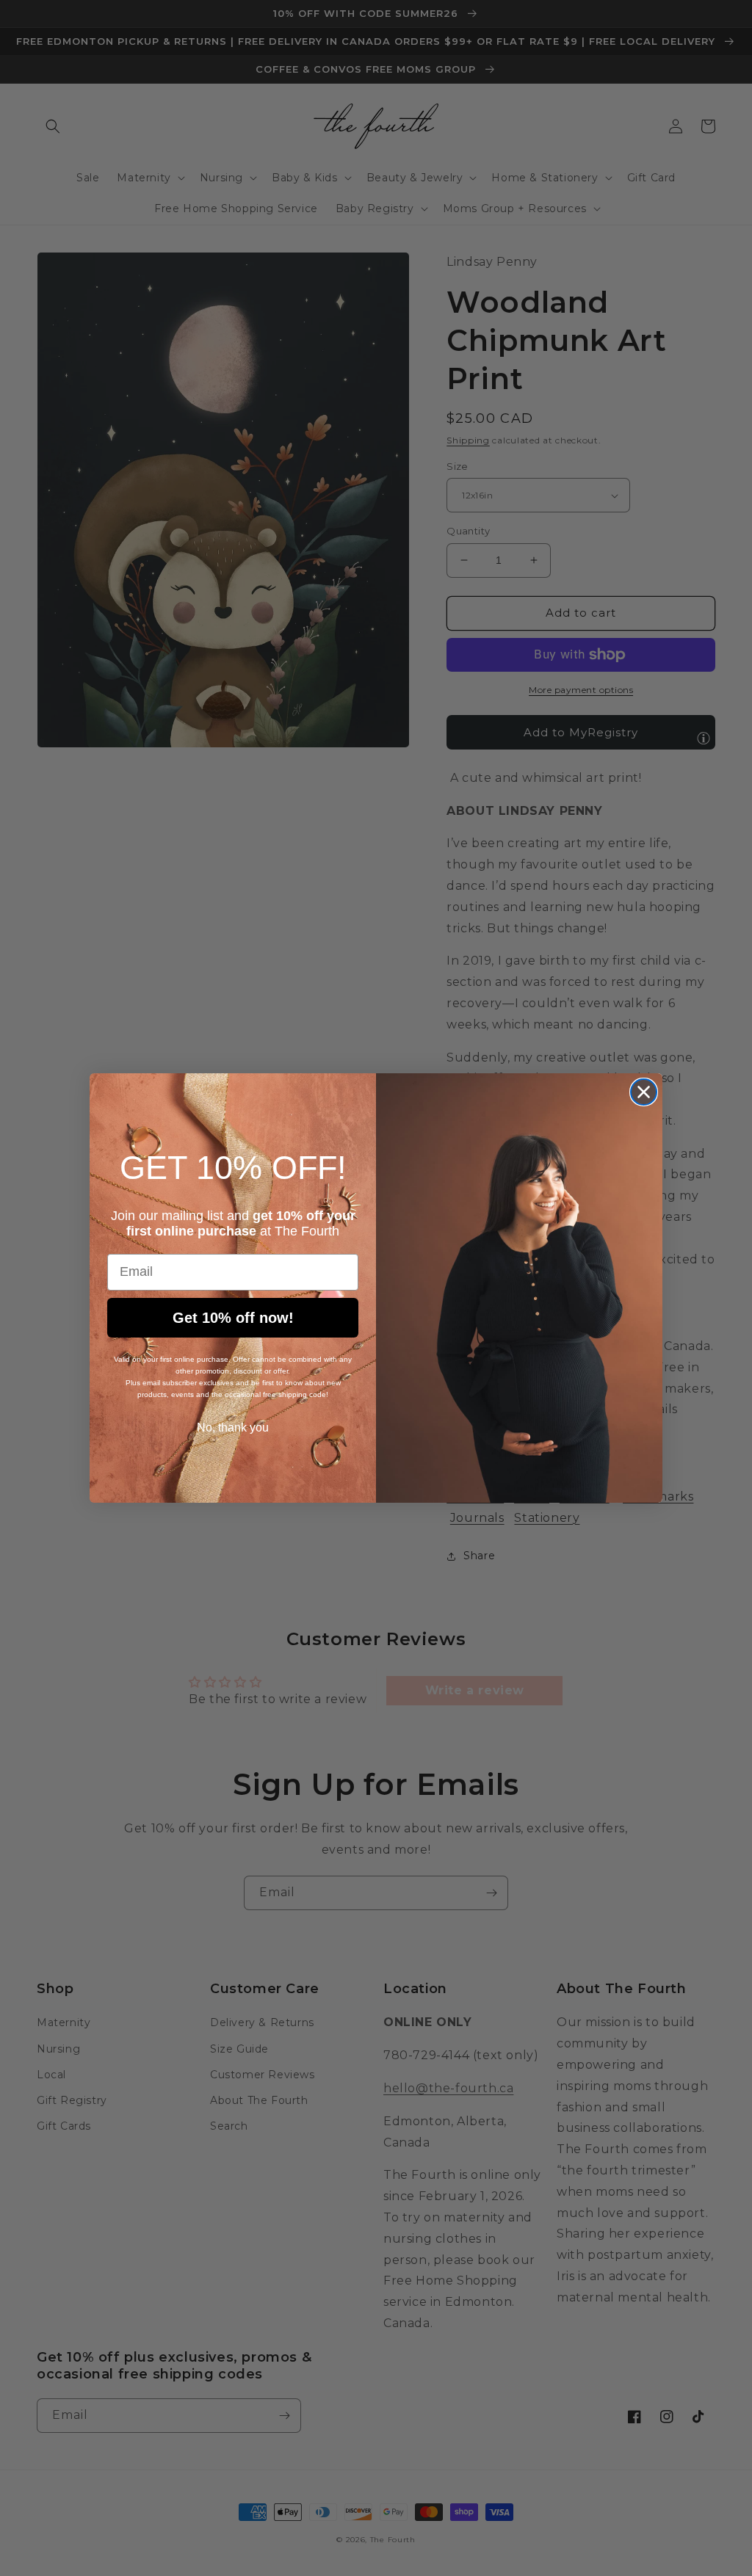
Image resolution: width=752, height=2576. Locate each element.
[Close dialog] (644, 1092)
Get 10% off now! (233, 1318)
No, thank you (233, 1427)
